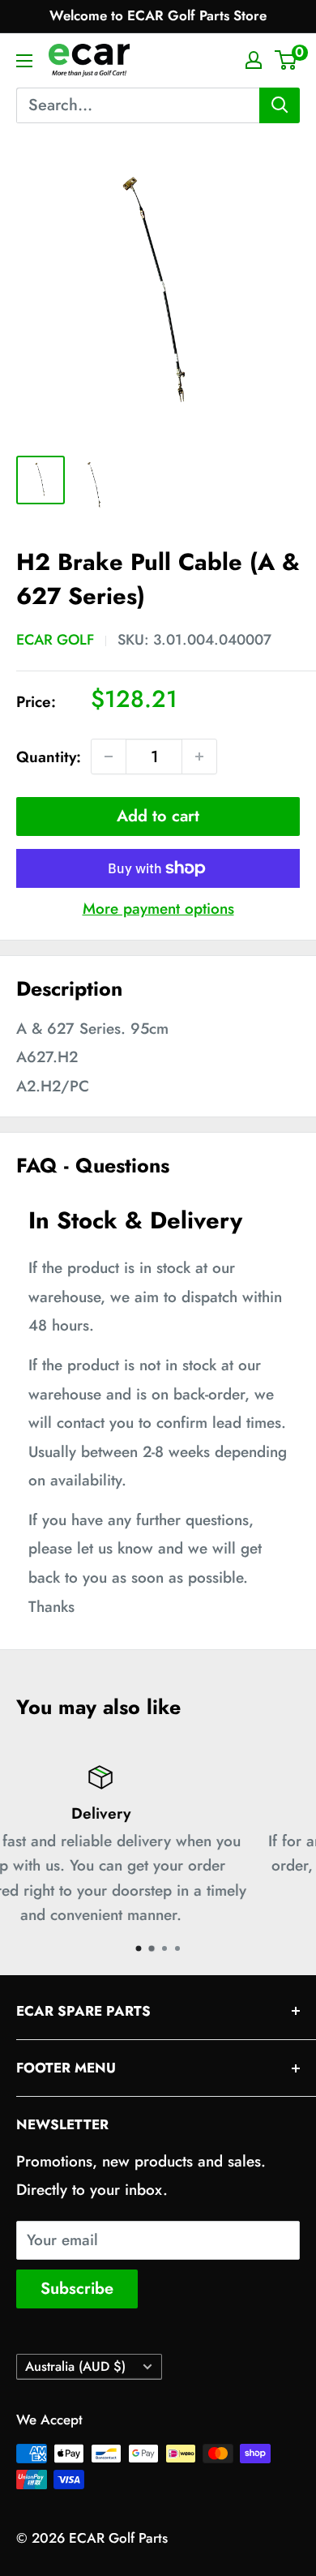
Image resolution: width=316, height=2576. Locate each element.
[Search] (280, 105)
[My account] (254, 60)
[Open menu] (24, 61)
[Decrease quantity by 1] (109, 757)
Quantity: (49, 757)
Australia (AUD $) (75, 2366)
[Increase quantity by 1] (199, 757)
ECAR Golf (55, 640)
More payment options (158, 909)
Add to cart (158, 816)
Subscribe (77, 2289)
